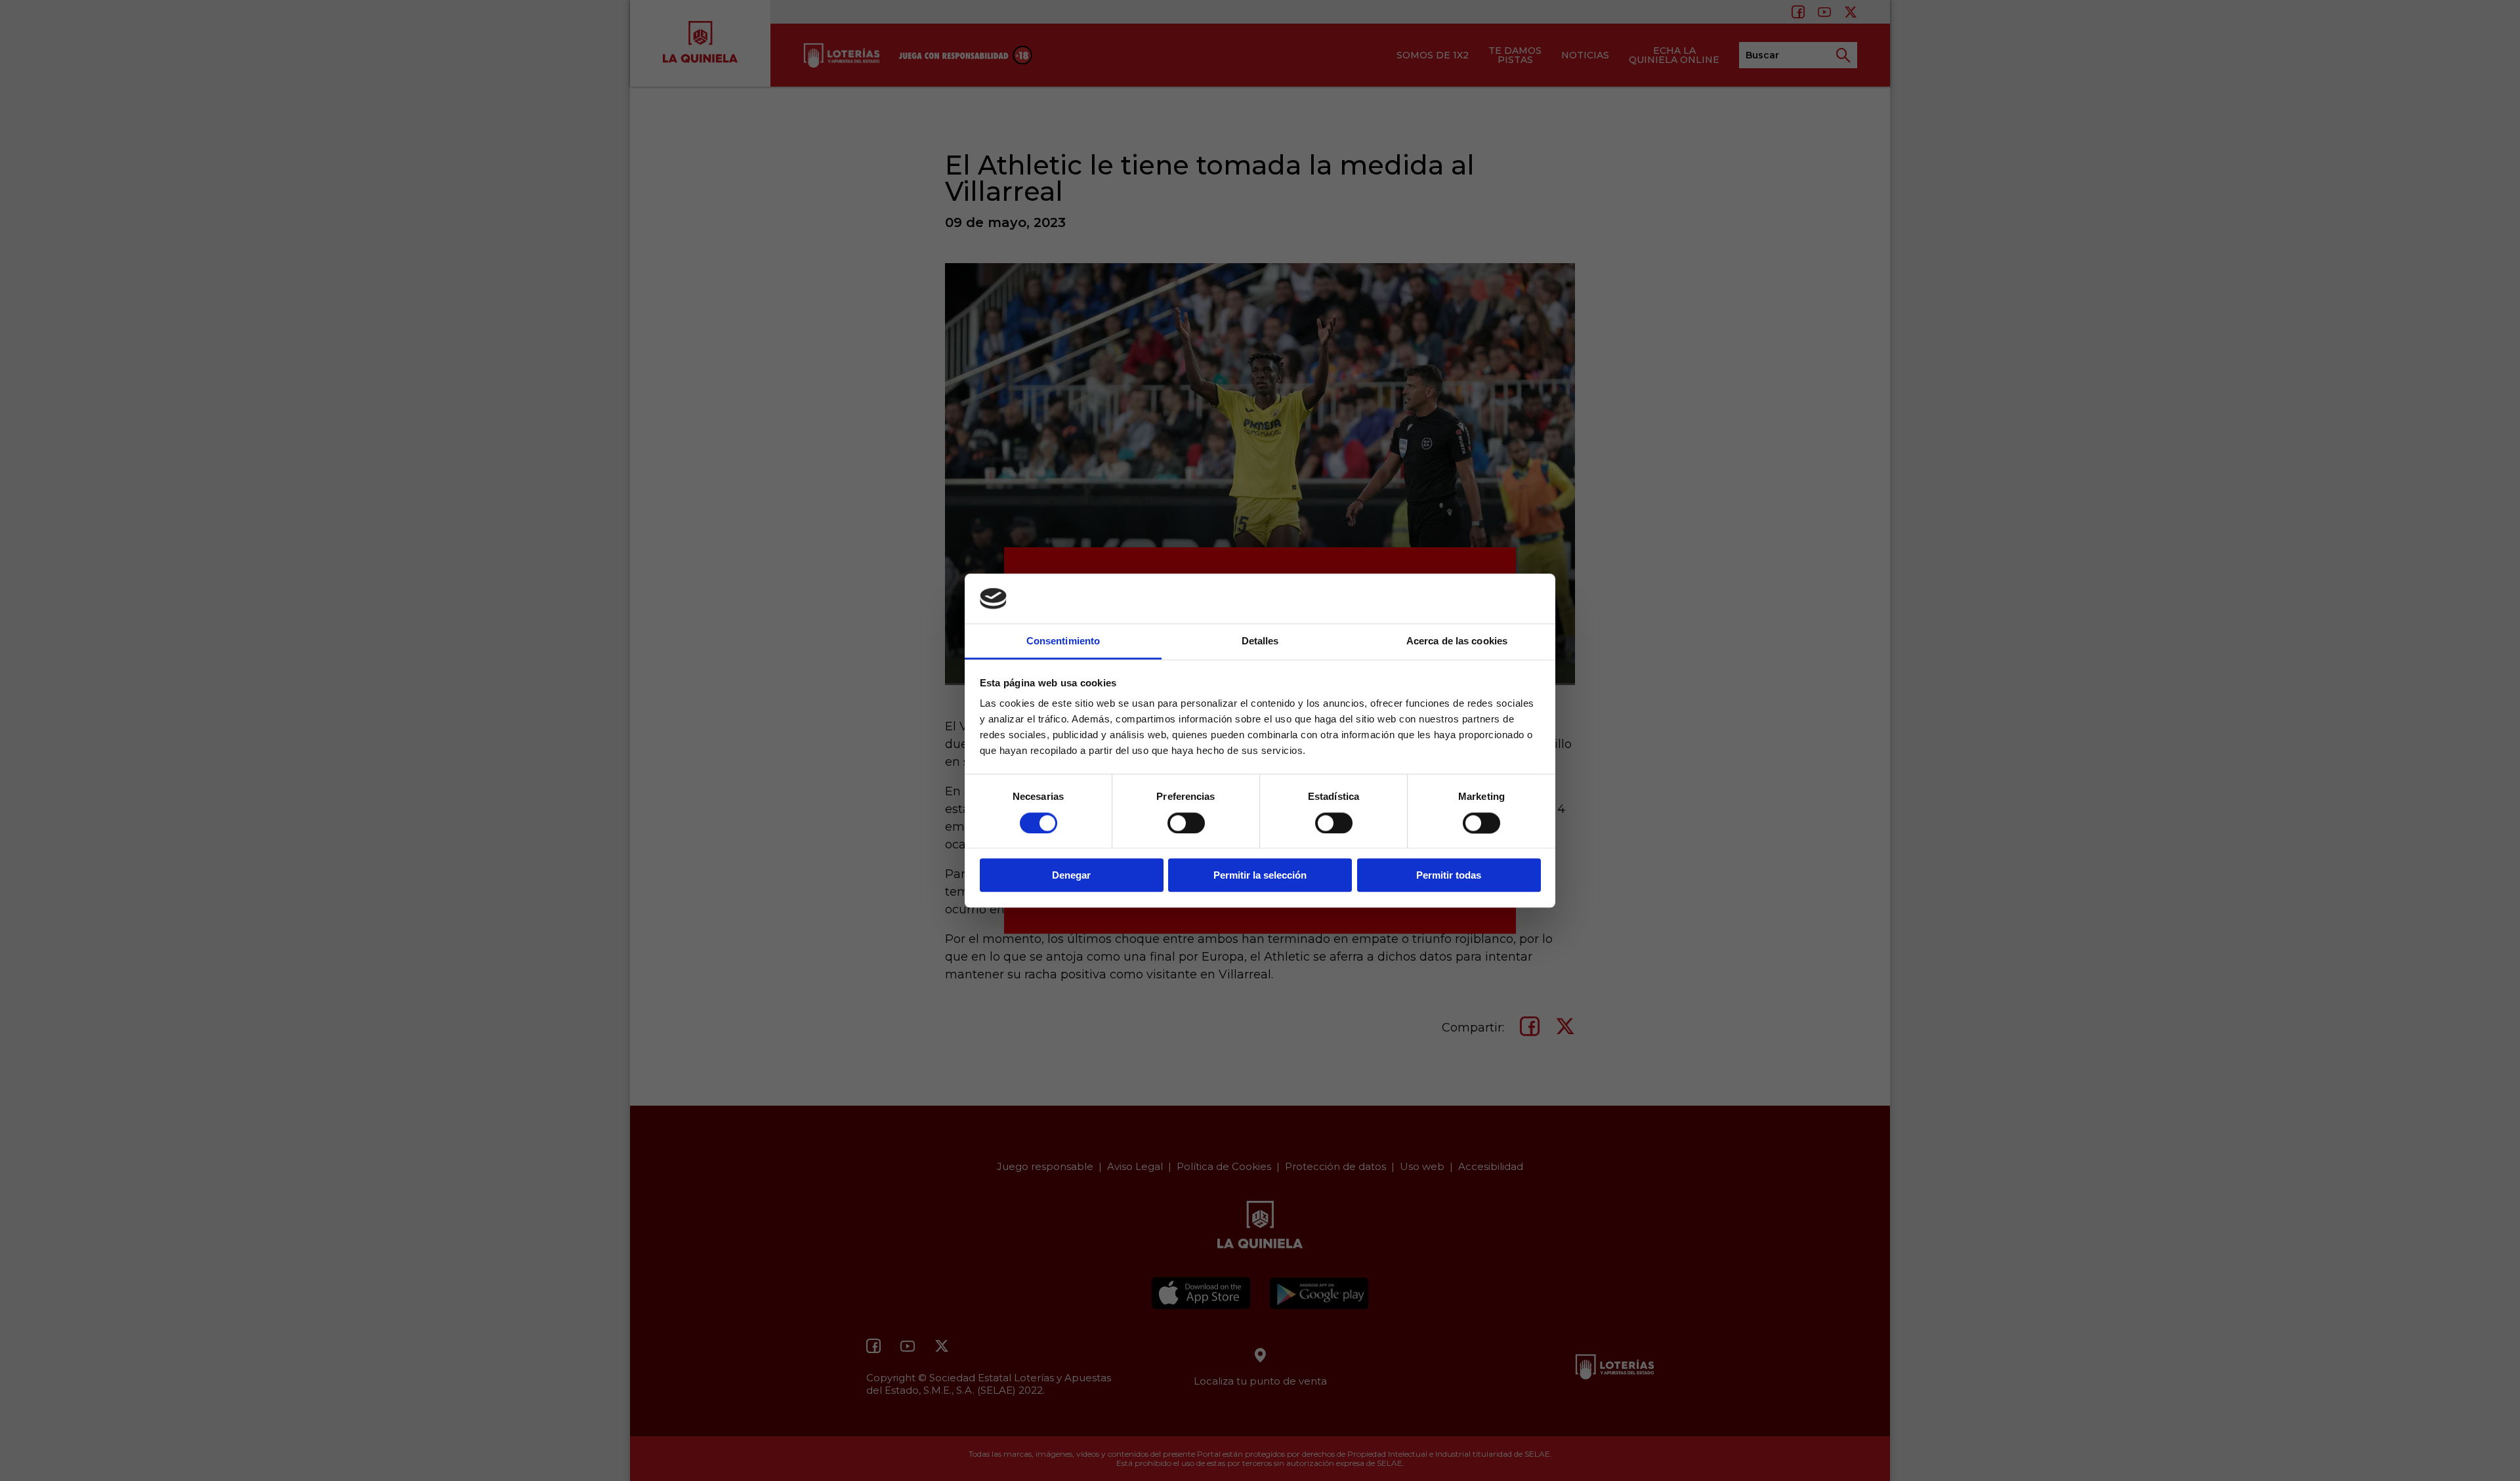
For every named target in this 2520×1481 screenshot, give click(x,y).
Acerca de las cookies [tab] (1457, 641)
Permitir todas (1449, 875)
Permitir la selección (1260, 875)
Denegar (1071, 875)
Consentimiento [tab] (1063, 641)
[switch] (1186, 823)
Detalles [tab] (1260, 641)
